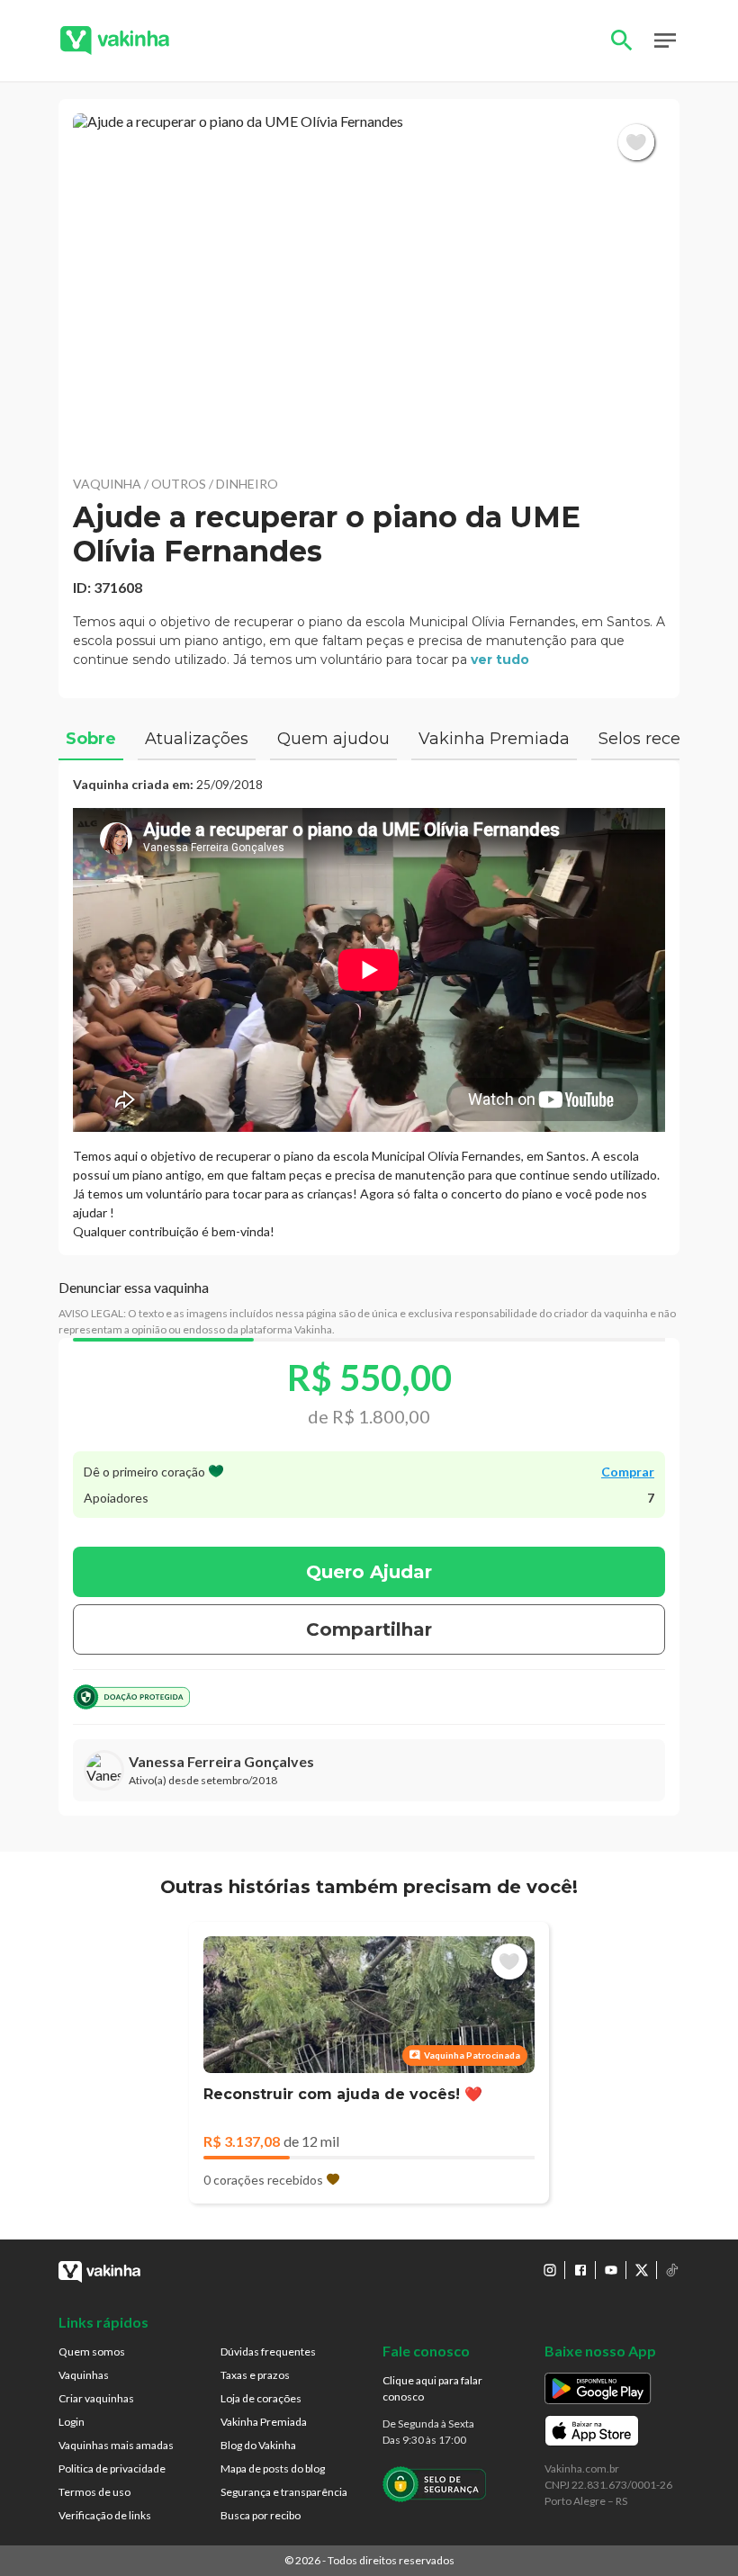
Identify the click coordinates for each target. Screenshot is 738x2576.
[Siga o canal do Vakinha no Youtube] (611, 2270)
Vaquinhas (84, 2375)
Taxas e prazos (255, 2375)
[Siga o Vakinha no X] (642, 2270)
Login (72, 2422)
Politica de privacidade (112, 2468)
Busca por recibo (261, 2515)
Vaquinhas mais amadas (116, 2445)
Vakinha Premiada (264, 2422)
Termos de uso (94, 2492)
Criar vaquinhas (96, 2398)
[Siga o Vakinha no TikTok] (672, 2270)
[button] (369, 287)
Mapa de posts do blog (273, 2468)
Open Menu (665, 40)
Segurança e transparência (284, 2492)
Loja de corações (261, 2398)
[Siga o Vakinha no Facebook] (580, 2270)
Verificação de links (105, 2515)
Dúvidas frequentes (268, 2352)
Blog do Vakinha (258, 2445)
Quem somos (92, 2352)
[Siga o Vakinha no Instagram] (550, 2270)
